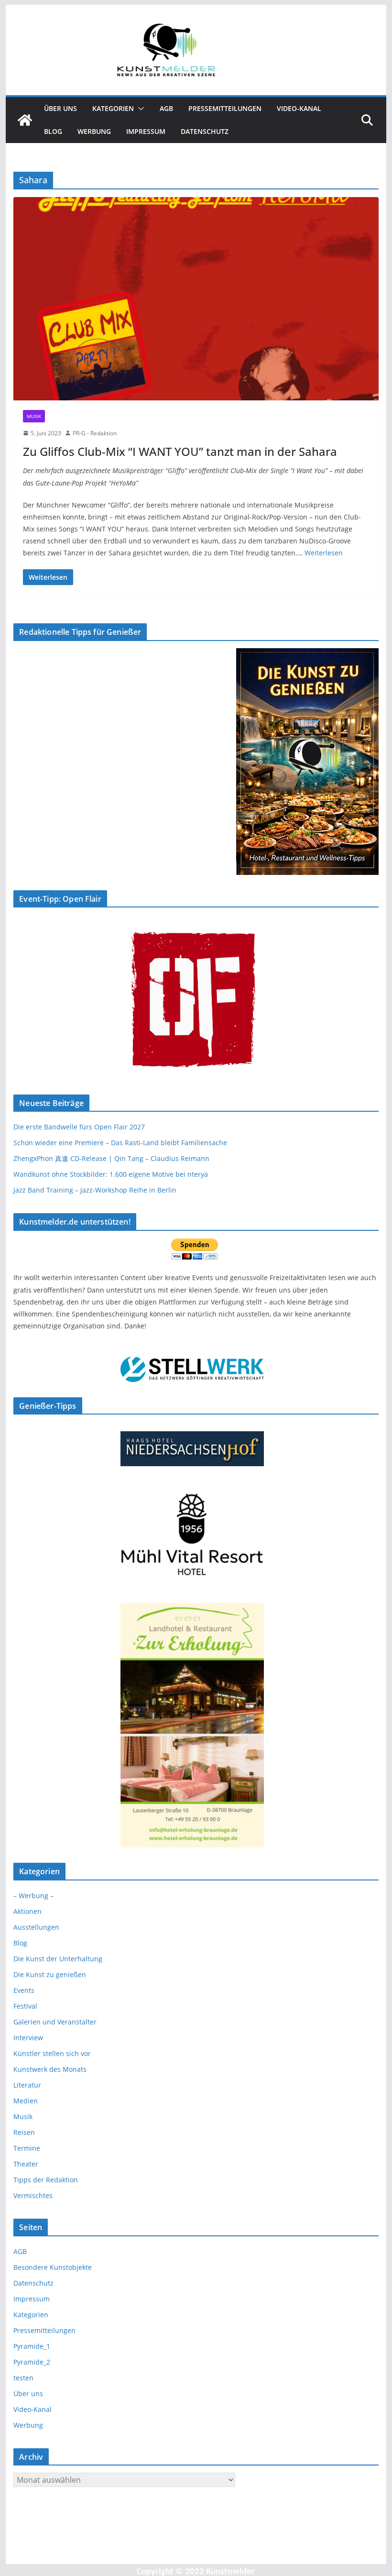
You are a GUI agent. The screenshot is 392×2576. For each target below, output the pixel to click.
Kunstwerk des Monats (50, 2069)
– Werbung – (33, 1896)
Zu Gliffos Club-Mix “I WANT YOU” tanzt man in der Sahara (180, 451)
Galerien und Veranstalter (55, 2022)
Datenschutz (205, 131)
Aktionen (27, 1911)
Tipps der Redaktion (46, 2180)
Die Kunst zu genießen (50, 1974)
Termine (27, 2148)
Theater (26, 2164)
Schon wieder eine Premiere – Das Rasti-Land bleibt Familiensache (120, 1143)
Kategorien (113, 108)
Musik (34, 416)
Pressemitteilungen (225, 108)
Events (24, 1990)
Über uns (60, 108)
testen (23, 2378)
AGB (166, 108)
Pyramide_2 (32, 2362)
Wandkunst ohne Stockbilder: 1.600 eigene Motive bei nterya (111, 1174)
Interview (28, 2038)
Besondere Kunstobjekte (53, 2267)
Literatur (27, 2085)
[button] (139, 109)
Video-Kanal (299, 108)
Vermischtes (33, 2195)
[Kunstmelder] (25, 120)
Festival (25, 2006)
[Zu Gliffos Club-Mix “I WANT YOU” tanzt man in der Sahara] (196, 299)
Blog (53, 131)
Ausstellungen (36, 1927)
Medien (26, 2101)
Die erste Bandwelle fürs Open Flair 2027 (79, 1127)
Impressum (146, 131)
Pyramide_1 (32, 2346)
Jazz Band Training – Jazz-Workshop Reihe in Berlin (95, 1190)
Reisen (24, 2132)
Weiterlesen (324, 553)
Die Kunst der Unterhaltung (58, 1959)
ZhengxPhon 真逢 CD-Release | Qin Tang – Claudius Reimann (111, 1158)
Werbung (94, 131)
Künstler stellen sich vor (52, 2053)
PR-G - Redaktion (95, 433)
